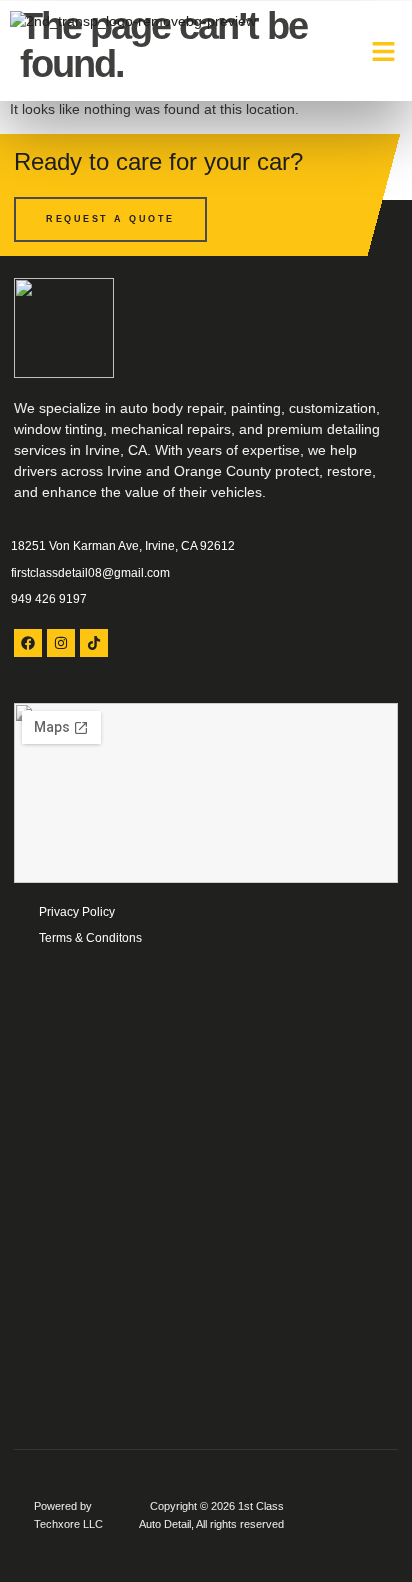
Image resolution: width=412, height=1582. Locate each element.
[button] (384, 51)
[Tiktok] (94, 643)
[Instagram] (61, 643)
